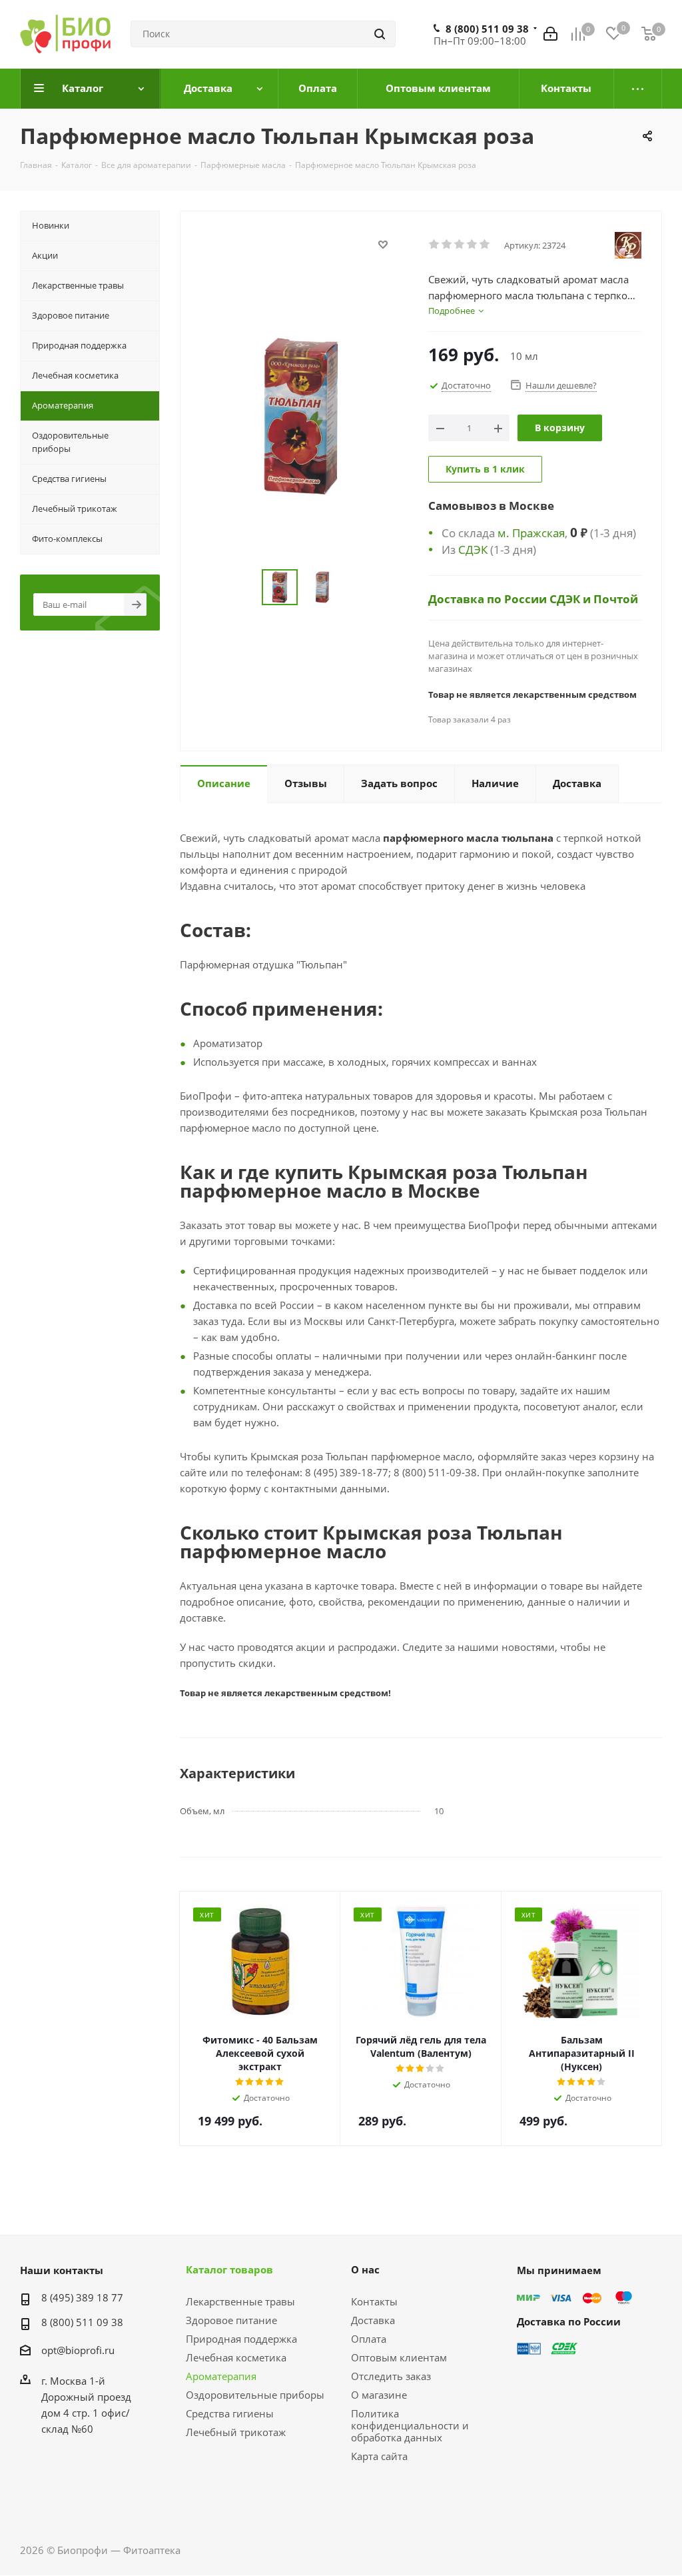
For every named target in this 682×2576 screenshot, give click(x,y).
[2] (447, 245)
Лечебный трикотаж (236, 2432)
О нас (365, 2269)
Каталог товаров (229, 2269)
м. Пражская (531, 533)
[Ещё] (638, 89)
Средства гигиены (230, 2413)
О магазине (379, 2395)
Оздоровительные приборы (255, 2395)
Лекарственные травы (240, 2301)
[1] (435, 245)
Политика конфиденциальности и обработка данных (410, 2425)
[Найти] (380, 34)
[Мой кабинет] (550, 34)
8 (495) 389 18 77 (82, 2297)
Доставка (373, 2320)
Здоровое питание (231, 2320)
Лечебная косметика (236, 2357)
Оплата (369, 2339)
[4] (473, 245)
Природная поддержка (241, 2339)
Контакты (374, 2301)
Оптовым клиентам (399, 2357)
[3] (460, 245)
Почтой (616, 599)
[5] (485, 245)
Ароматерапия (221, 2376)
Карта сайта (379, 2456)
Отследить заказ (391, 2376)
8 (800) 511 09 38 (487, 29)
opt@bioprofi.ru (78, 2350)
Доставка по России (489, 599)
